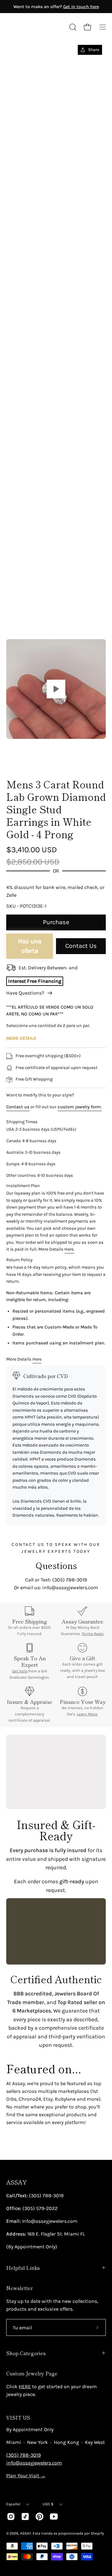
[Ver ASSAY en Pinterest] (40, 2517)
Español (13, 2504)
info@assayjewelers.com (34, 2463)
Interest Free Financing (35, 981)
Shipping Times (22, 1122)
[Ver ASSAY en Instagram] (11, 2517)
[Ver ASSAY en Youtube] (54, 2517)
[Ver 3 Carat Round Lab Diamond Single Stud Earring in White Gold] (56, 689)
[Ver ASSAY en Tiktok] (25, 2517)
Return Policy (19, 1260)
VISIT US (18, 2417)
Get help (20, 1671)
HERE (25, 2386)
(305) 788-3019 (23, 2455)
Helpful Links (23, 2268)
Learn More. (87, 1714)
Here (37, 1359)
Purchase (56, 922)
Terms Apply (93, 1634)
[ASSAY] (34, 27)
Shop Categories (26, 2353)
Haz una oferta (30, 946)
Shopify (97, 2533)
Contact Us (81, 946)
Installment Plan (23, 1186)
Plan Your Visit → (26, 2476)
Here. (69, 1249)
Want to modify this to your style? (40, 1095)
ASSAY (16, 2182)
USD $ (48, 2504)
